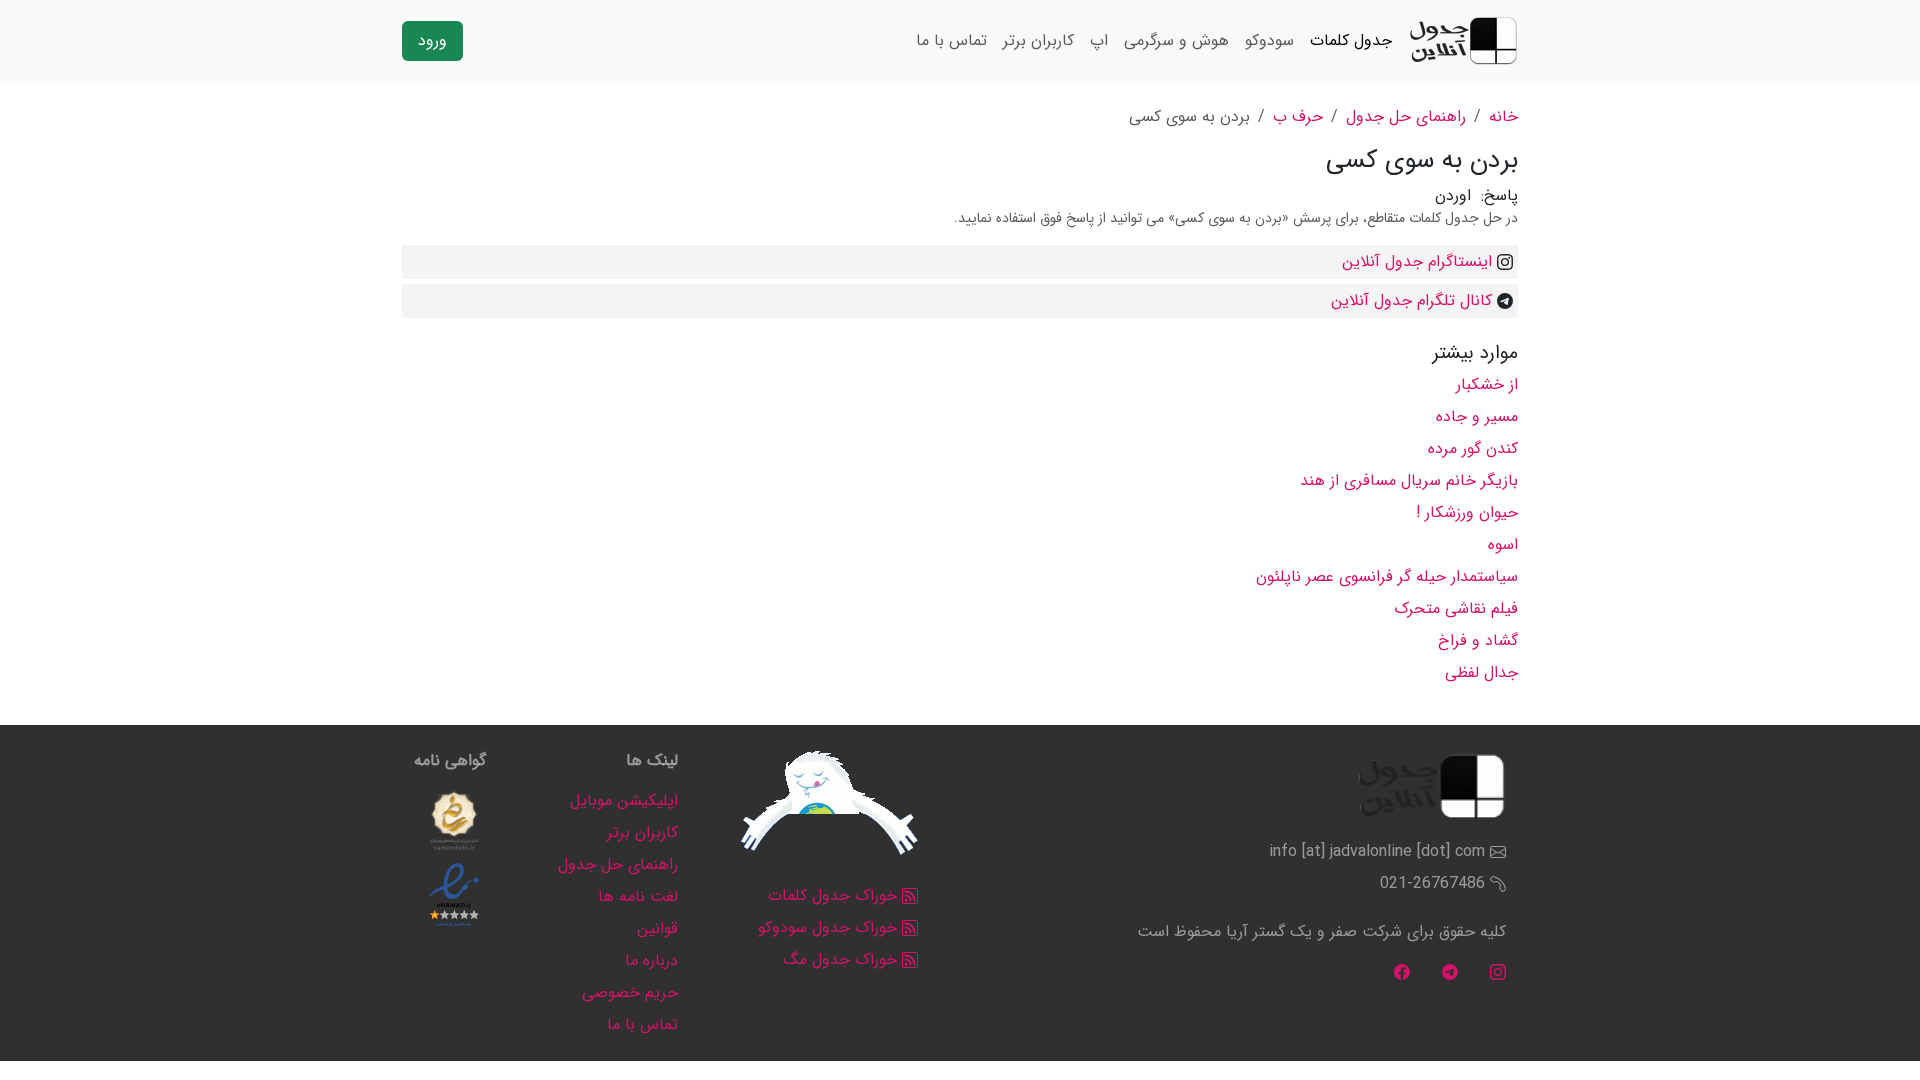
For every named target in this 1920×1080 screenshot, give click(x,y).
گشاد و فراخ (1478, 640)
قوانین (657, 928)
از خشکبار (1487, 384)
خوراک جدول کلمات (835, 895)
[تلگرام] (1450, 971)
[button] (454, 821)
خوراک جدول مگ (842, 959)
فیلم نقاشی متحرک (1456, 608)
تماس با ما (951, 40)
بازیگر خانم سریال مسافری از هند (1409, 480)
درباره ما (651, 960)
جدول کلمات (1351, 40)
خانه (1503, 116)
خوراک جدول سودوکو (830, 927)
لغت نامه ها (638, 896)
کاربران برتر (1038, 40)
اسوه (1503, 544)
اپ (1099, 40)
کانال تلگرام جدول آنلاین (1411, 300)
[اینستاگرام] (1498, 971)
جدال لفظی (1481, 672)
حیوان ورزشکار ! (1467, 512)
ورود (432, 40)
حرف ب (1298, 116)
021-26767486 (1432, 883)
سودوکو (1269, 40)
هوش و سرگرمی (1176, 40)
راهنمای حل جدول (1406, 116)
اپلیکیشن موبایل (624, 800)
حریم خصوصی (630, 992)
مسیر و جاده (1477, 416)
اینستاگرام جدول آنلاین (1417, 261)
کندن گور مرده (1473, 448)
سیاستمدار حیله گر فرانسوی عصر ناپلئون (1387, 576)
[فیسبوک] (1402, 971)
